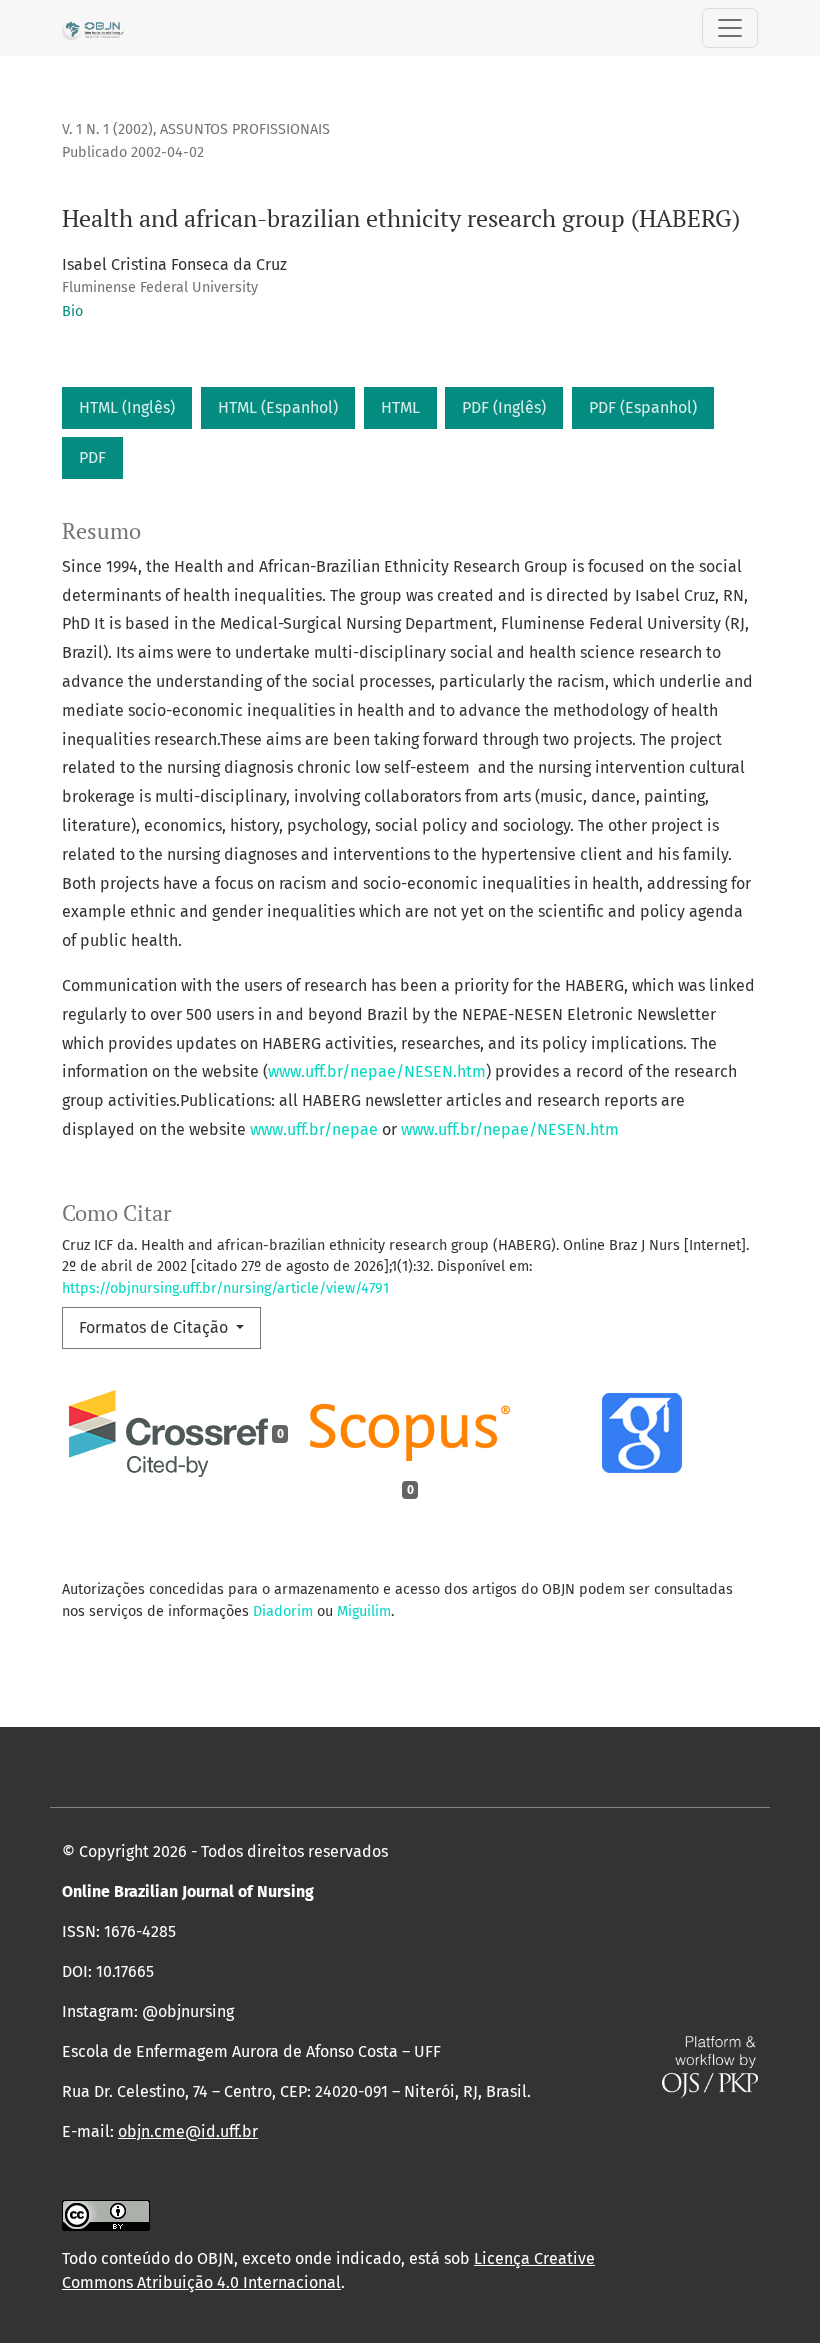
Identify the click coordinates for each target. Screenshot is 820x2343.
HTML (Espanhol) (278, 407)
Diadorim (283, 1611)
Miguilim (364, 1611)
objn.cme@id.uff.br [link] (188, 2131)
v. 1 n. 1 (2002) (107, 129)
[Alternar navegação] (730, 28)
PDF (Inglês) (504, 407)
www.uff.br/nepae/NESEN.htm (377, 1071)
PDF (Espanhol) (643, 407)
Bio (72, 311)
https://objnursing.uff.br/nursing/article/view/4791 (225, 1288)
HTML (400, 407)
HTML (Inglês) (127, 407)
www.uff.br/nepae (314, 1129)
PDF (92, 457)
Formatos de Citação (155, 1327)
